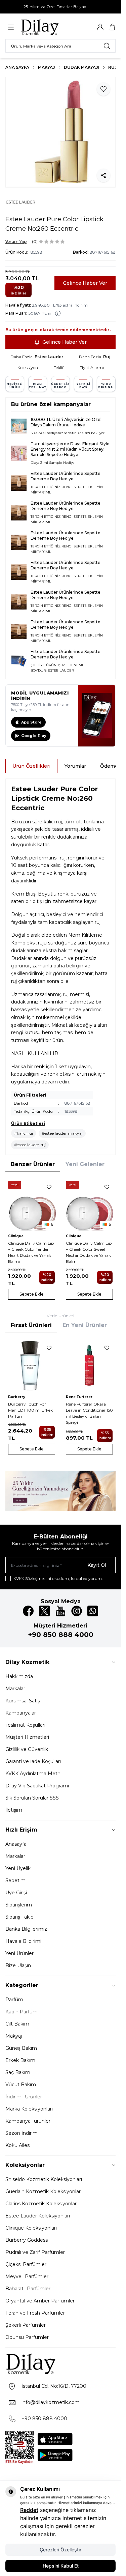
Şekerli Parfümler (26, 2325)
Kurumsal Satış (23, 1701)
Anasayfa (16, 1844)
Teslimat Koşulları (25, 1725)
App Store (31, 722)
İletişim (14, 1810)
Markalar (15, 1689)
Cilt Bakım (17, 2024)
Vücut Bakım (21, 2085)
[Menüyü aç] (11, 27)
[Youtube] (60, 1611)
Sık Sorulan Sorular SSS (32, 1798)
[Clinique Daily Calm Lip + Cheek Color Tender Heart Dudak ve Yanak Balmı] (32, 1205)
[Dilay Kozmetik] (60, 2364)
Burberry (17, 1397)
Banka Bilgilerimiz (26, 1929)
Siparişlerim (19, 1905)
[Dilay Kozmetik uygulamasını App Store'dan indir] (55, 2439)
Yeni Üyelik (18, 1868)
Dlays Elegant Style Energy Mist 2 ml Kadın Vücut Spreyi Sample (70, 449)
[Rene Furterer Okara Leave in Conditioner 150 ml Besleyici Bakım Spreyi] (89, 1365)
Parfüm (14, 2000)
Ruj (113, 67)
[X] (44, 1611)
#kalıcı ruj (24, 1133)
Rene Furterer (79, 1397)
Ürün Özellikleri (31, 766)
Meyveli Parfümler (27, 2276)
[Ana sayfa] (53, 27)
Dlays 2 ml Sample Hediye (53, 463)
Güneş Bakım (21, 2048)
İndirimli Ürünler (24, 2097)
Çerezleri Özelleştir (60, 2550)
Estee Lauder (49, 357)
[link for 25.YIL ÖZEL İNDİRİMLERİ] (60, 1491)
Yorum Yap (16, 241)
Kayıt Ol (97, 1565)
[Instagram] (77, 1611)
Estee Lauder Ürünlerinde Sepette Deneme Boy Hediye (66, 476)
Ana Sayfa (17, 67)
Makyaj (47, 67)
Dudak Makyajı (82, 67)
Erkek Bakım (20, 2060)
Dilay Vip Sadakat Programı (37, 1786)
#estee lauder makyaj (62, 1133)
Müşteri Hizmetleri (27, 1737)
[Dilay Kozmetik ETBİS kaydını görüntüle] (19, 2447)
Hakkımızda (19, 1676)
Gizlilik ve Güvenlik (27, 1749)
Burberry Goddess (27, 2240)
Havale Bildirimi (23, 1941)
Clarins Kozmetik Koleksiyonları (41, 2204)
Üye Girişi (16, 1893)
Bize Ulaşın (18, 1965)
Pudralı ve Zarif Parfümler (35, 2252)
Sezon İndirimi (22, 2133)
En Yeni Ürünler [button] (85, 1325)
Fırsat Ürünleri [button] (31, 1325)
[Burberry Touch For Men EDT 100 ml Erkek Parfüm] (32, 1365)
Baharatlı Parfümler (28, 2289)
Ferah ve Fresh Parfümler (35, 2313)
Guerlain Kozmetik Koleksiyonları (44, 2191)
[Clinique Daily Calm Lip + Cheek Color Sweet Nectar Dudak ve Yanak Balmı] (89, 1205)
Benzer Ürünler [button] (33, 1164)
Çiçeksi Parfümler (26, 2264)
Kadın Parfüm (22, 2012)
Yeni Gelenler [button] (85, 1164)
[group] (60, 132)
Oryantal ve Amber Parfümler (40, 2301)
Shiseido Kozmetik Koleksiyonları (44, 2179)
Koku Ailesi (18, 2145)
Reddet (29, 2510)
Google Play (34, 736)
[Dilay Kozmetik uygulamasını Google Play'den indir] (55, 2455)
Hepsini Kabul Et (61, 2566)
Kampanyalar (21, 1713)
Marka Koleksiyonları (29, 2109)
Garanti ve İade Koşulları (33, 1761)
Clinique (16, 1236)
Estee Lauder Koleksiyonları (38, 2216)
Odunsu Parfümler (27, 2337)
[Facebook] (28, 1611)
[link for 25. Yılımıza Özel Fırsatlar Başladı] (60, 7)
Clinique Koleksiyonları (31, 2228)
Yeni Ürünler (19, 1953)
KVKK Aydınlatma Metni (33, 1774)
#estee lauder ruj (30, 1145)
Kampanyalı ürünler (28, 2121)
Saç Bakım (18, 2072)
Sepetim (15, 1880)
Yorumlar (75, 766)
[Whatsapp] (93, 1611)
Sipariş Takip (19, 1917)
